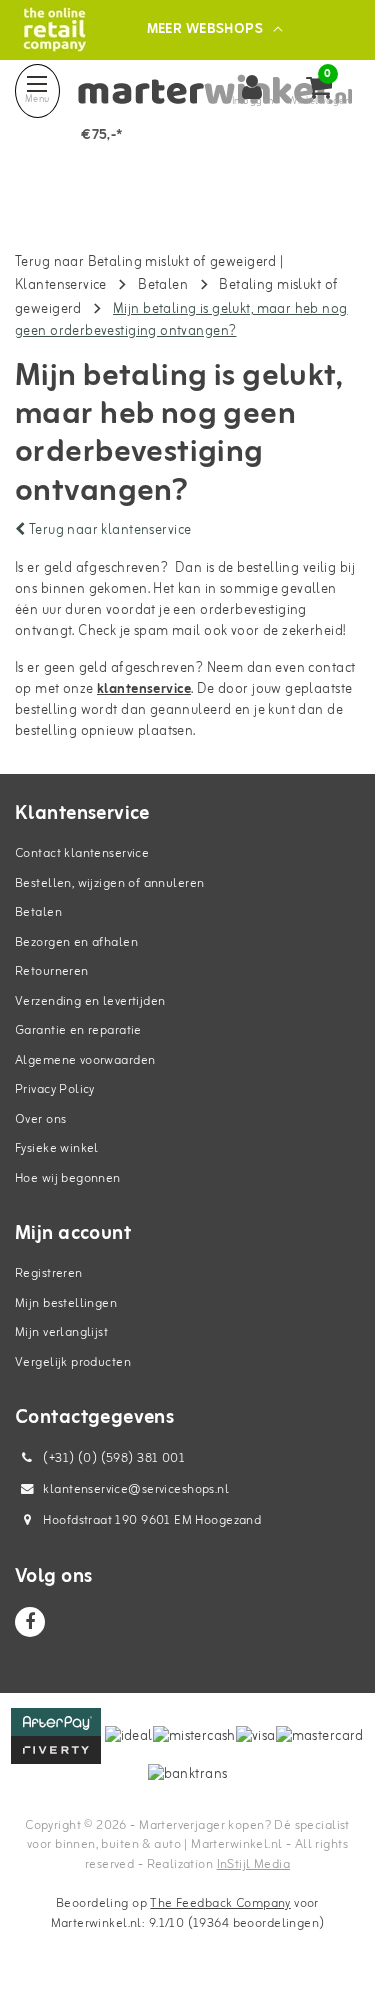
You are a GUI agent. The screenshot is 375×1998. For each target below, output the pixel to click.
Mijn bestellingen (66, 1303)
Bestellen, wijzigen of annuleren (109, 883)
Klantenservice (61, 285)
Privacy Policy (55, 1089)
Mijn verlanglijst (61, 1332)
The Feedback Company (220, 1903)
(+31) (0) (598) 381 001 (112, 1458)
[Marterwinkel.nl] (54, 29)
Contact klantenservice (82, 853)
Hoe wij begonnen (68, 1178)
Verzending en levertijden (90, 1001)
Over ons (40, 1119)
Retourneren (52, 971)
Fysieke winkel (57, 1148)
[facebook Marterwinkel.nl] (30, 1622)
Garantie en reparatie (78, 1030)
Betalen (163, 285)
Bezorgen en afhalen (76, 942)
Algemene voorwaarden (85, 1060)
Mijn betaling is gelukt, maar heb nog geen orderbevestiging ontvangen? (181, 320)
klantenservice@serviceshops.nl (136, 1489)
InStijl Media (253, 1864)
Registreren (49, 1273)
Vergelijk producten (73, 1362)
